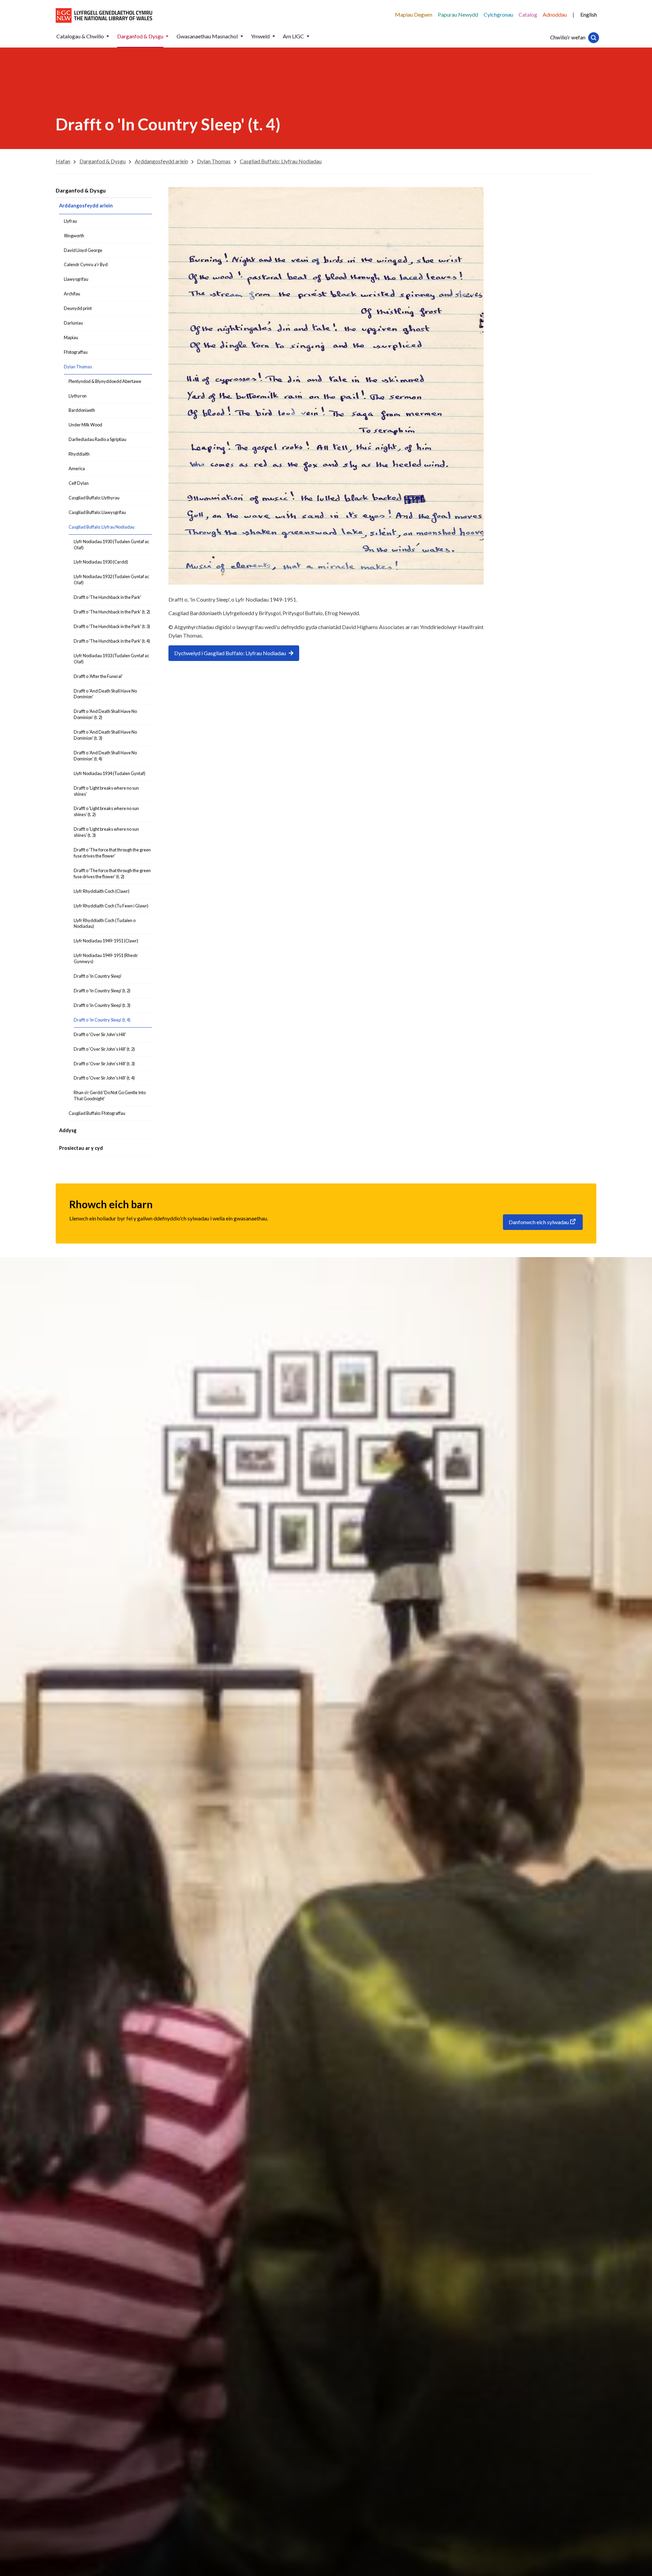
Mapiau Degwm (414, 14)
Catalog (528, 14)
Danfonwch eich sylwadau (539, 1222)
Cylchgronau (498, 14)
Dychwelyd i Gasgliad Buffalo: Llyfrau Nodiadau (230, 653)
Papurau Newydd (458, 14)
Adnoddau (555, 14)
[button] (108, 36)
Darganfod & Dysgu (81, 190)
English (589, 14)
